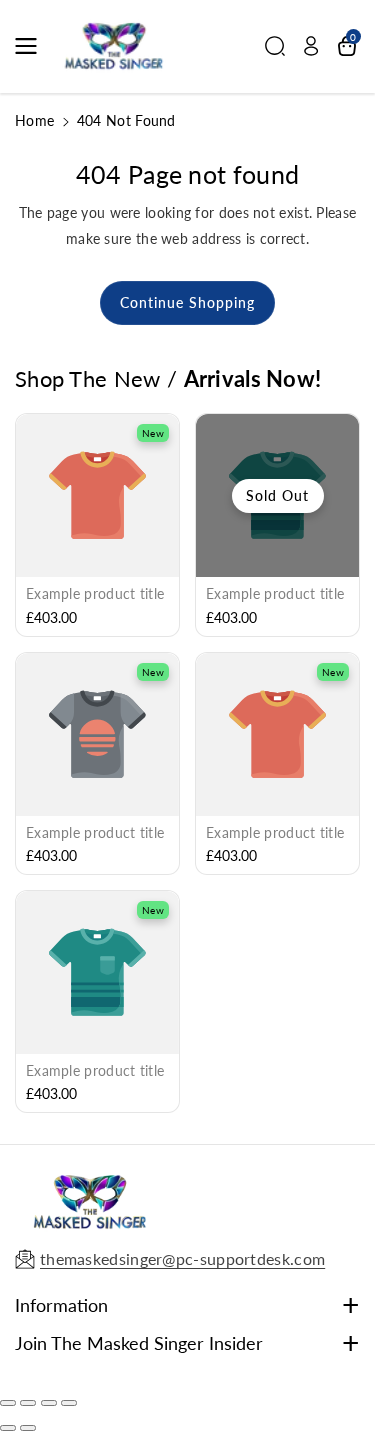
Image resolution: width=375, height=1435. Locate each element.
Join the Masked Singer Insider (139, 1343)
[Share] (28, 1403)
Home (34, 120)
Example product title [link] (95, 593)
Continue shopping (187, 302)
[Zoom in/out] (69, 1403)
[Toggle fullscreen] (49, 1403)
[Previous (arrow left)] (8, 1428)
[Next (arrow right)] (28, 1428)
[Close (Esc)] (8, 1403)
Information (61, 1305)
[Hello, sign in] (311, 46)
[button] (32, 46)
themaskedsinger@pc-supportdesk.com (182, 1258)
